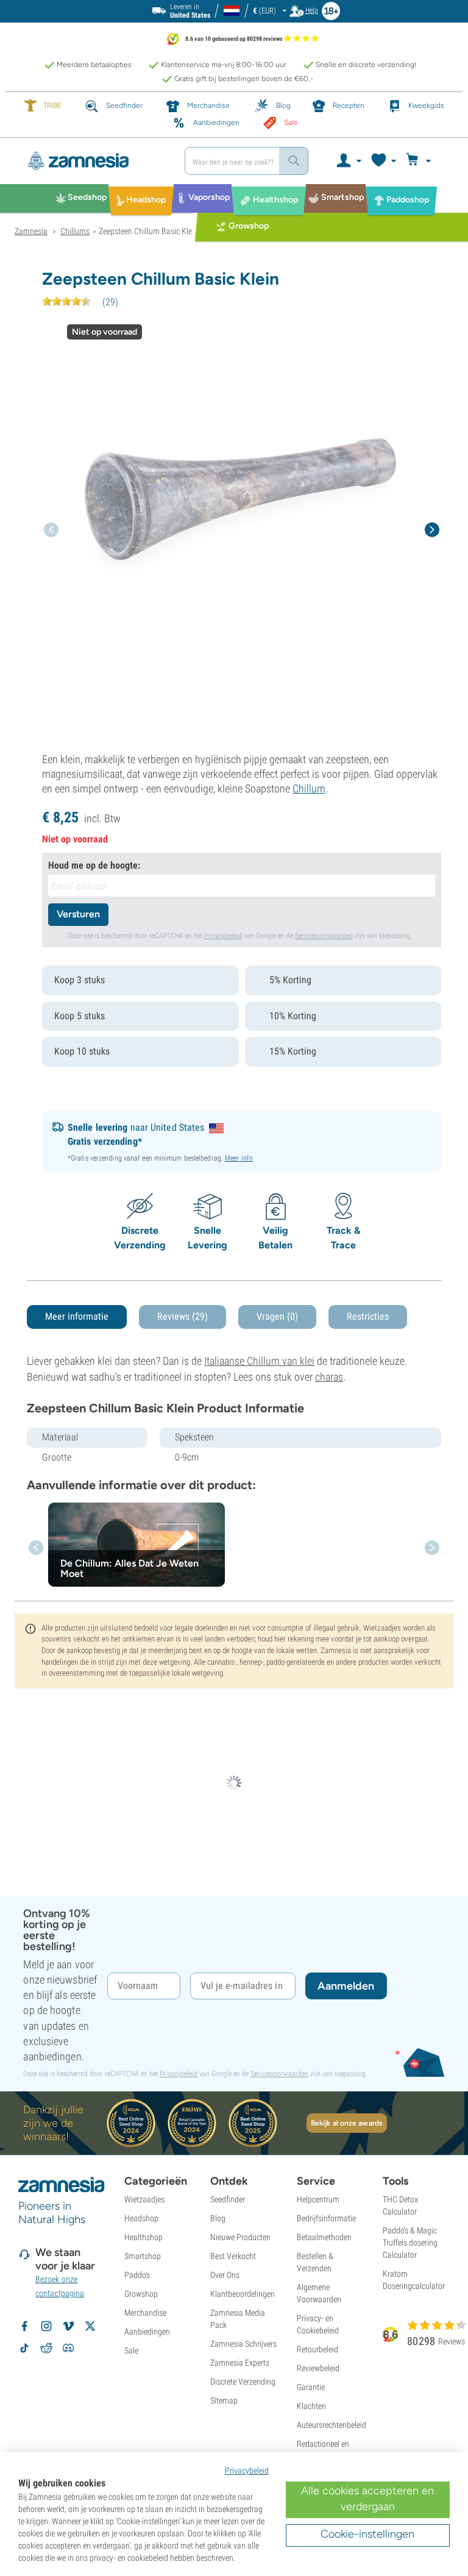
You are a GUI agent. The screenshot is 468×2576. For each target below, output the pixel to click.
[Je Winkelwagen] (420, 161)
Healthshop (144, 2237)
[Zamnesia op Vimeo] (68, 2326)
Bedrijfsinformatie (326, 2218)
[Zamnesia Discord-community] (68, 2348)
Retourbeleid (317, 2349)
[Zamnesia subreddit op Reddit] (46, 2348)
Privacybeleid (223, 936)
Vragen (277, 1316)
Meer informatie (77, 1316)
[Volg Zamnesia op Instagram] (46, 2326)
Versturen (78, 914)
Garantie (311, 2387)
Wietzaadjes (144, 2199)
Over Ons (225, 2275)
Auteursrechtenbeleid (331, 2425)
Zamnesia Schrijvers (243, 2344)
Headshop (141, 2218)
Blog (218, 2218)
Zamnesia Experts (240, 2363)
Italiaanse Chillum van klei (259, 1361)
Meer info (239, 1158)
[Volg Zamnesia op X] (90, 2326)
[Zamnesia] (95, 161)
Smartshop (143, 2256)
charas (329, 1377)
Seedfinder (228, 2199)
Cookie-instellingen (367, 2534)
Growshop (141, 2294)
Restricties (368, 1316)
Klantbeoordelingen (243, 2294)
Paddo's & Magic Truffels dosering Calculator (410, 2243)
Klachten (311, 2406)
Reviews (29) (183, 1316)
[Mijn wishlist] (383, 161)
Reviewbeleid (318, 2368)
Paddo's (137, 2275)
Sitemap (224, 2400)
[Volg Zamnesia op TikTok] (24, 2348)
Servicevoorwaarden (324, 936)
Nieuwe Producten (240, 2237)
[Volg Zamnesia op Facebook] (24, 2326)
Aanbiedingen (147, 2332)
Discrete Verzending (243, 2382)
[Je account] (348, 161)
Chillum (309, 788)
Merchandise (145, 2313)
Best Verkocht (233, 2256)
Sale (131, 2350)
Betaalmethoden (324, 2237)
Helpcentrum (318, 2199)
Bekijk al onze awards (347, 2123)
